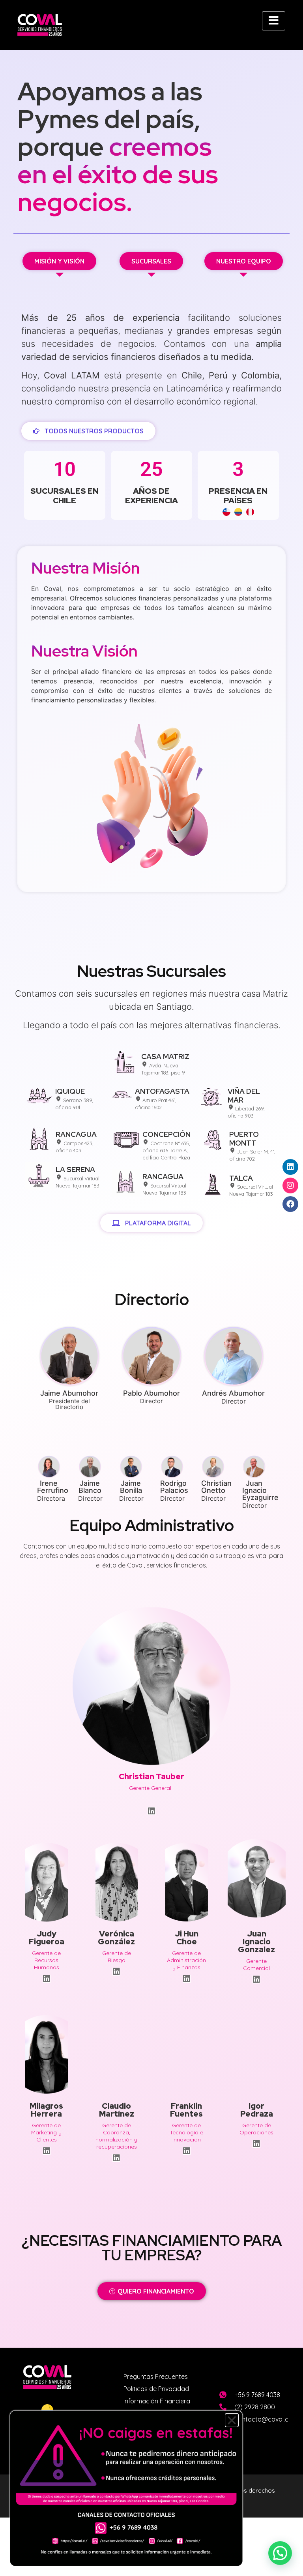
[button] (232, 2420)
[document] (151, 1288)
